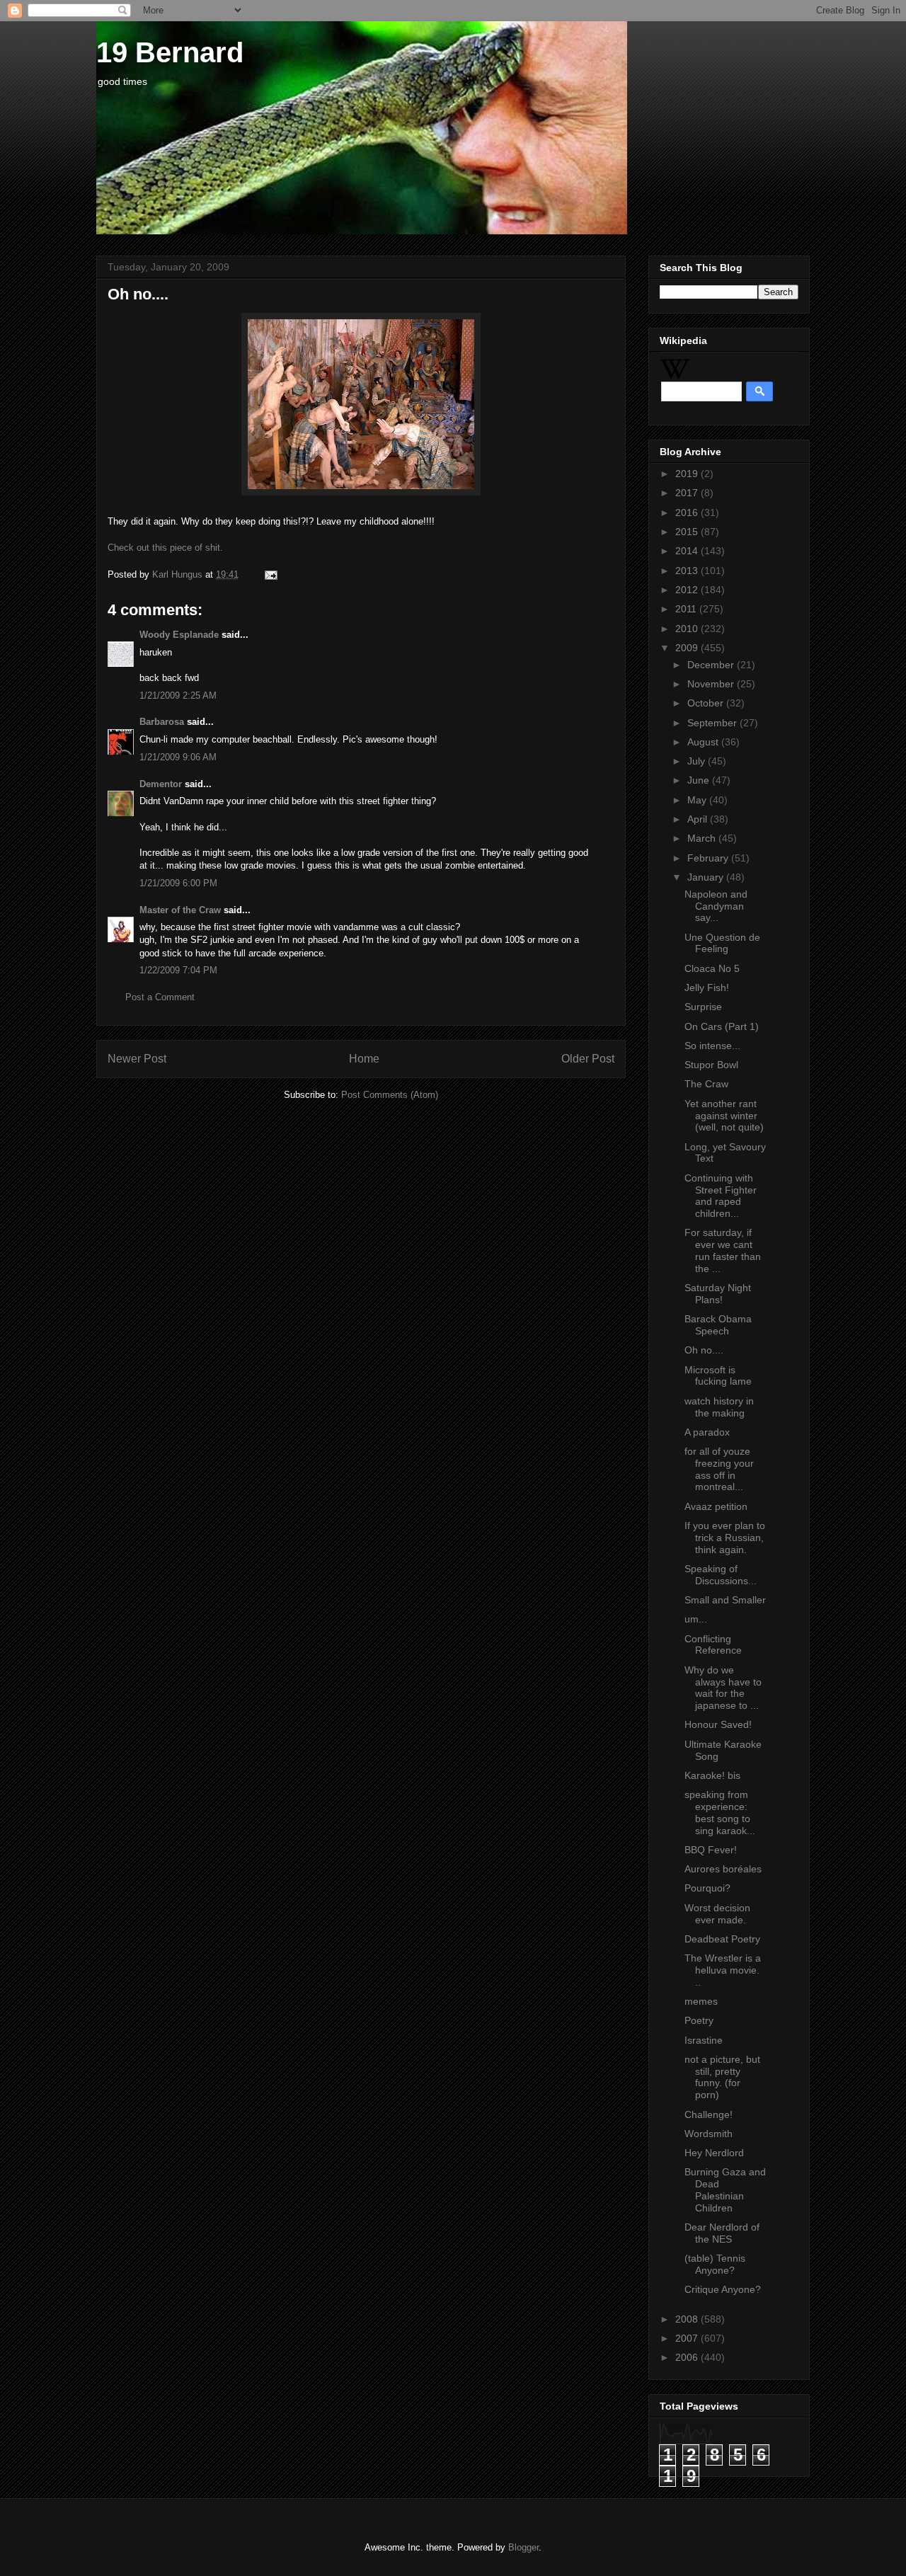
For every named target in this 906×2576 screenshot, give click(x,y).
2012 (688, 590)
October (707, 703)
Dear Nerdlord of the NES (722, 2233)
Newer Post (137, 1059)
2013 (688, 571)
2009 (688, 648)
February (709, 858)
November (712, 684)
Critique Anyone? (723, 2289)
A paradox (707, 1432)
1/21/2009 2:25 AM (178, 695)
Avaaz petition (716, 1506)
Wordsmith (709, 2134)
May (698, 800)
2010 (688, 629)
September (713, 723)
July (698, 761)
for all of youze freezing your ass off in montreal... (719, 1469)
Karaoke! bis (712, 1775)
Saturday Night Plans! (718, 1294)
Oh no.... (704, 1350)
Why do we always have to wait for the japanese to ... (723, 1688)
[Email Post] (269, 574)
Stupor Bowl (711, 1065)
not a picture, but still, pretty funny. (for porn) (722, 2077)
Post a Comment (160, 997)
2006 (688, 2357)
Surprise (703, 1007)
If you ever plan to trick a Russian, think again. (725, 1538)
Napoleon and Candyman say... (716, 906)
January (707, 877)
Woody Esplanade (179, 635)
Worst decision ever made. (717, 1914)
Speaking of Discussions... (721, 1575)
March (703, 838)
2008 (688, 2319)
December (712, 665)
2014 (688, 551)
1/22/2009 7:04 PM (178, 970)
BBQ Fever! (711, 1850)
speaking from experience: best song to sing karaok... (720, 1812)
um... (696, 1619)
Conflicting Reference (713, 1645)
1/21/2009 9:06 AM (178, 757)
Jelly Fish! (707, 988)
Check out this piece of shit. (165, 548)
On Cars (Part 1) (722, 1026)
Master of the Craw (180, 910)
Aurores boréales (723, 1869)
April (699, 819)
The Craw (706, 1084)
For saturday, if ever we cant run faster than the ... (723, 1250)
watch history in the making (719, 1407)
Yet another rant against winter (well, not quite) (724, 1116)
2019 (688, 474)
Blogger (523, 2547)
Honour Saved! (718, 1724)
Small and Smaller (725, 1600)
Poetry (699, 2020)
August (704, 742)
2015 (688, 532)
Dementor (161, 784)
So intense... (712, 1046)
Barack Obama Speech (718, 1325)
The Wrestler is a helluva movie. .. (723, 1970)
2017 (688, 493)
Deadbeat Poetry (722, 1939)
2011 (687, 609)
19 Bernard (170, 52)
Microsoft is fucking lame (718, 1376)
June (700, 780)
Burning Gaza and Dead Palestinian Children (725, 2189)
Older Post (588, 1059)
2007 (688, 2338)
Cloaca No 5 (712, 968)
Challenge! (709, 2114)
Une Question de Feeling (722, 943)
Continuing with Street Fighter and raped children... (721, 1196)
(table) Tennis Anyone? (715, 2264)
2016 (688, 513)
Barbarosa (162, 722)
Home (364, 1059)
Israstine (704, 2040)
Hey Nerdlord (714, 2153)
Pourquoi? (707, 1888)
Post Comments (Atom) (390, 1095)
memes (701, 2001)
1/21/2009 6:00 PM (178, 883)
